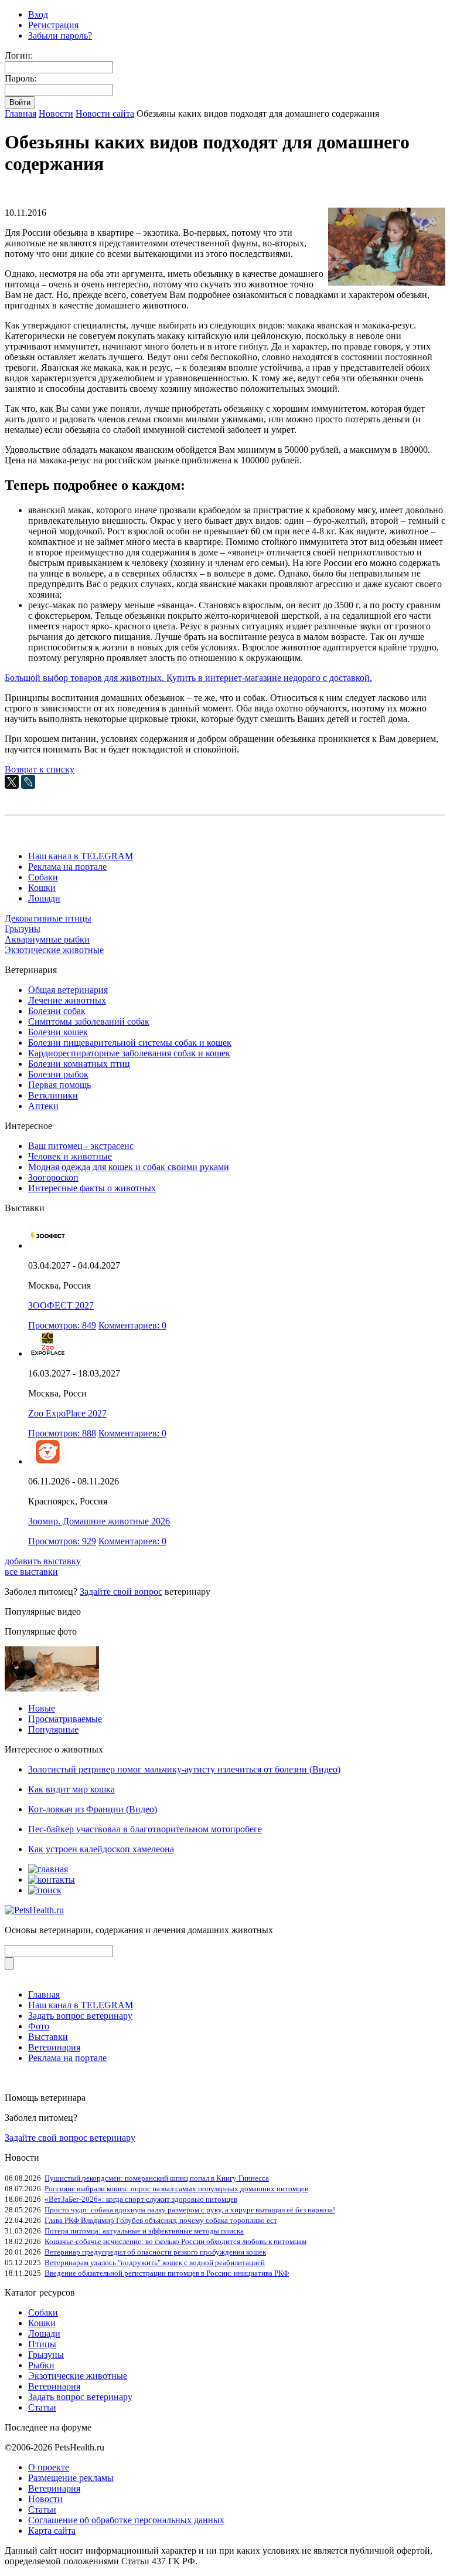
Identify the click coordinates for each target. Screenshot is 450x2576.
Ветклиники (53, 1095)
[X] (12, 782)
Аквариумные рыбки (47, 939)
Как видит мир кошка (71, 1789)
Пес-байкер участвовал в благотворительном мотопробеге (145, 1829)
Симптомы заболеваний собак (89, 1021)
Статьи (42, 2407)
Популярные (53, 1729)
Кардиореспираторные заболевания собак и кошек (129, 1053)
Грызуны (23, 929)
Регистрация (53, 25)
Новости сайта (105, 113)
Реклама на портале (67, 867)
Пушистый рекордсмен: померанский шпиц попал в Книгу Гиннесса (157, 2178)
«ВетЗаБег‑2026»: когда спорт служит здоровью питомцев (141, 2199)
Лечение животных (67, 1000)
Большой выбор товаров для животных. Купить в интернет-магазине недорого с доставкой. (188, 678)
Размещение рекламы (71, 2478)
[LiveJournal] (28, 782)
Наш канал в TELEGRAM (81, 856)
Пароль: (21, 78)
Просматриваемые (65, 1719)
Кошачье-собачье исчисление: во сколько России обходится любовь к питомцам (175, 2241)
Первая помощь (59, 1085)
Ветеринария (54, 2047)
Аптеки (43, 1106)
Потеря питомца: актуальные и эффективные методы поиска (144, 2231)
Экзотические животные (54, 950)
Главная (21, 113)
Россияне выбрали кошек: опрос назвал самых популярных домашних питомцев (176, 2189)
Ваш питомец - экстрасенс (81, 1146)
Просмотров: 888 (62, 1433)
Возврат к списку (40, 769)
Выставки (48, 2037)
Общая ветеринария (68, 990)
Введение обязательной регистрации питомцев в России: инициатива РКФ (167, 2273)
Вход (38, 14)
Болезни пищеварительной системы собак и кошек (130, 1043)
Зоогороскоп (53, 1177)
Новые (42, 1708)
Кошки (42, 888)
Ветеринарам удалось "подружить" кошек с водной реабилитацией (155, 2263)
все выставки (31, 1572)
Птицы (42, 2344)
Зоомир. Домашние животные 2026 (99, 1521)
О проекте (49, 2467)
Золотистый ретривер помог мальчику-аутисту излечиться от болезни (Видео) (184, 1769)
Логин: (19, 55)
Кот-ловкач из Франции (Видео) (93, 1809)
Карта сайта (52, 2531)
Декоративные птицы (48, 918)
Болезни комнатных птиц (79, 1064)
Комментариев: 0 (132, 1325)
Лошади (44, 898)
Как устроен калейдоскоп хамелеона (101, 1849)
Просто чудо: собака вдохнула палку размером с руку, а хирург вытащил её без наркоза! (190, 2210)
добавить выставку (43, 1561)
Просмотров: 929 (62, 1541)
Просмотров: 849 (62, 1325)
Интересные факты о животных (92, 1188)
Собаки (43, 877)
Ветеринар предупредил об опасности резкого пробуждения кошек (155, 2252)
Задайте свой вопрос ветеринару (70, 2138)
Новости (56, 113)
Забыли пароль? (60, 35)
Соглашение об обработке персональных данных (126, 2520)
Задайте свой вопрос (121, 1592)
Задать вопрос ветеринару (80, 2016)
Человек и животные (70, 1156)
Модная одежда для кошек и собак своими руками (129, 1167)
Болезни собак (57, 1011)
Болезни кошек (58, 1032)
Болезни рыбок (58, 1074)
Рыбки (41, 2365)
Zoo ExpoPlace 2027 (67, 1413)
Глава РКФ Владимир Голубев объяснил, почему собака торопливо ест (161, 2220)
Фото (39, 2026)
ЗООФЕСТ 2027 (61, 1305)
